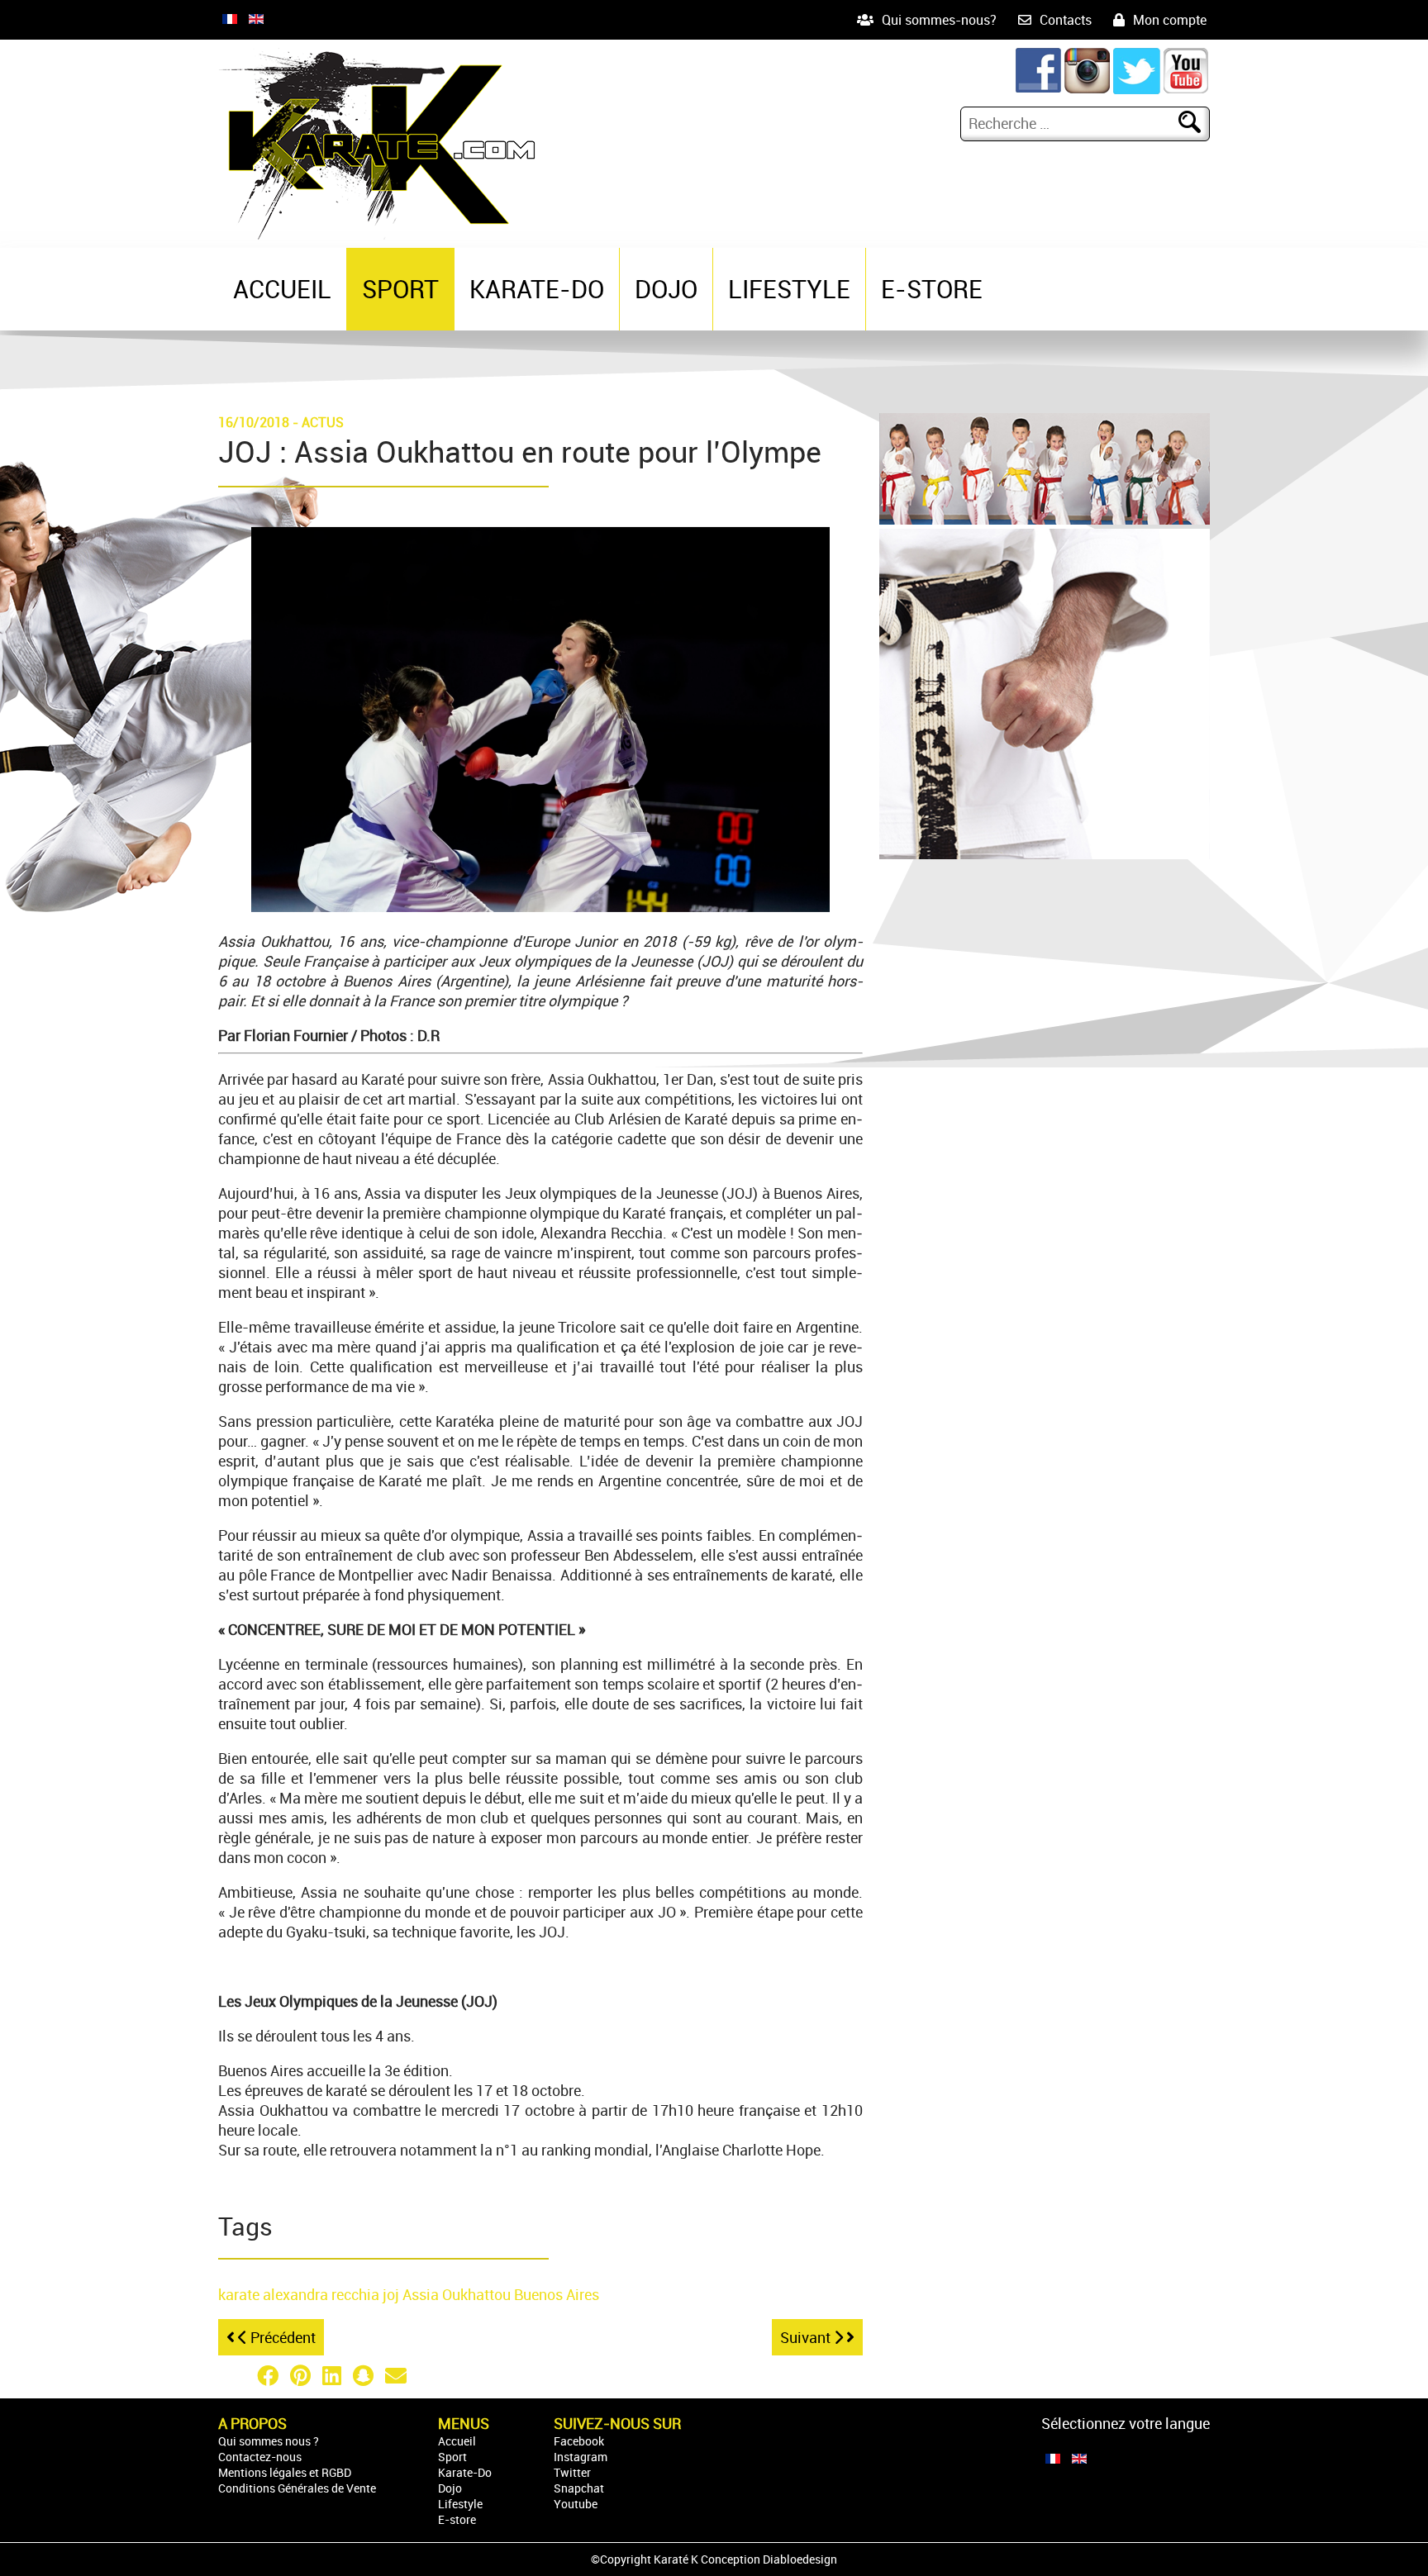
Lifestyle (789, 289)
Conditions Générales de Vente (297, 2488)
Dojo (666, 289)
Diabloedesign (800, 2559)
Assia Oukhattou (458, 2294)
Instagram (581, 2457)
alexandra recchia (323, 2294)
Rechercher (1200, 123)
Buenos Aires (557, 2294)
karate (240, 2294)
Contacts (1066, 20)
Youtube (576, 2504)
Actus (323, 422)
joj (393, 2294)
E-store (932, 289)
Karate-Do (537, 289)
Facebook (579, 2441)
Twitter (572, 2472)
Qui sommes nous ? (269, 2441)
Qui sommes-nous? (939, 20)
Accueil (282, 289)
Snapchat (579, 2488)
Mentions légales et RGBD (285, 2472)
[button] (235, 2375)
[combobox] (1072, 123)
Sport (400, 289)
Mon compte (1170, 20)
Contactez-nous (260, 2457)
